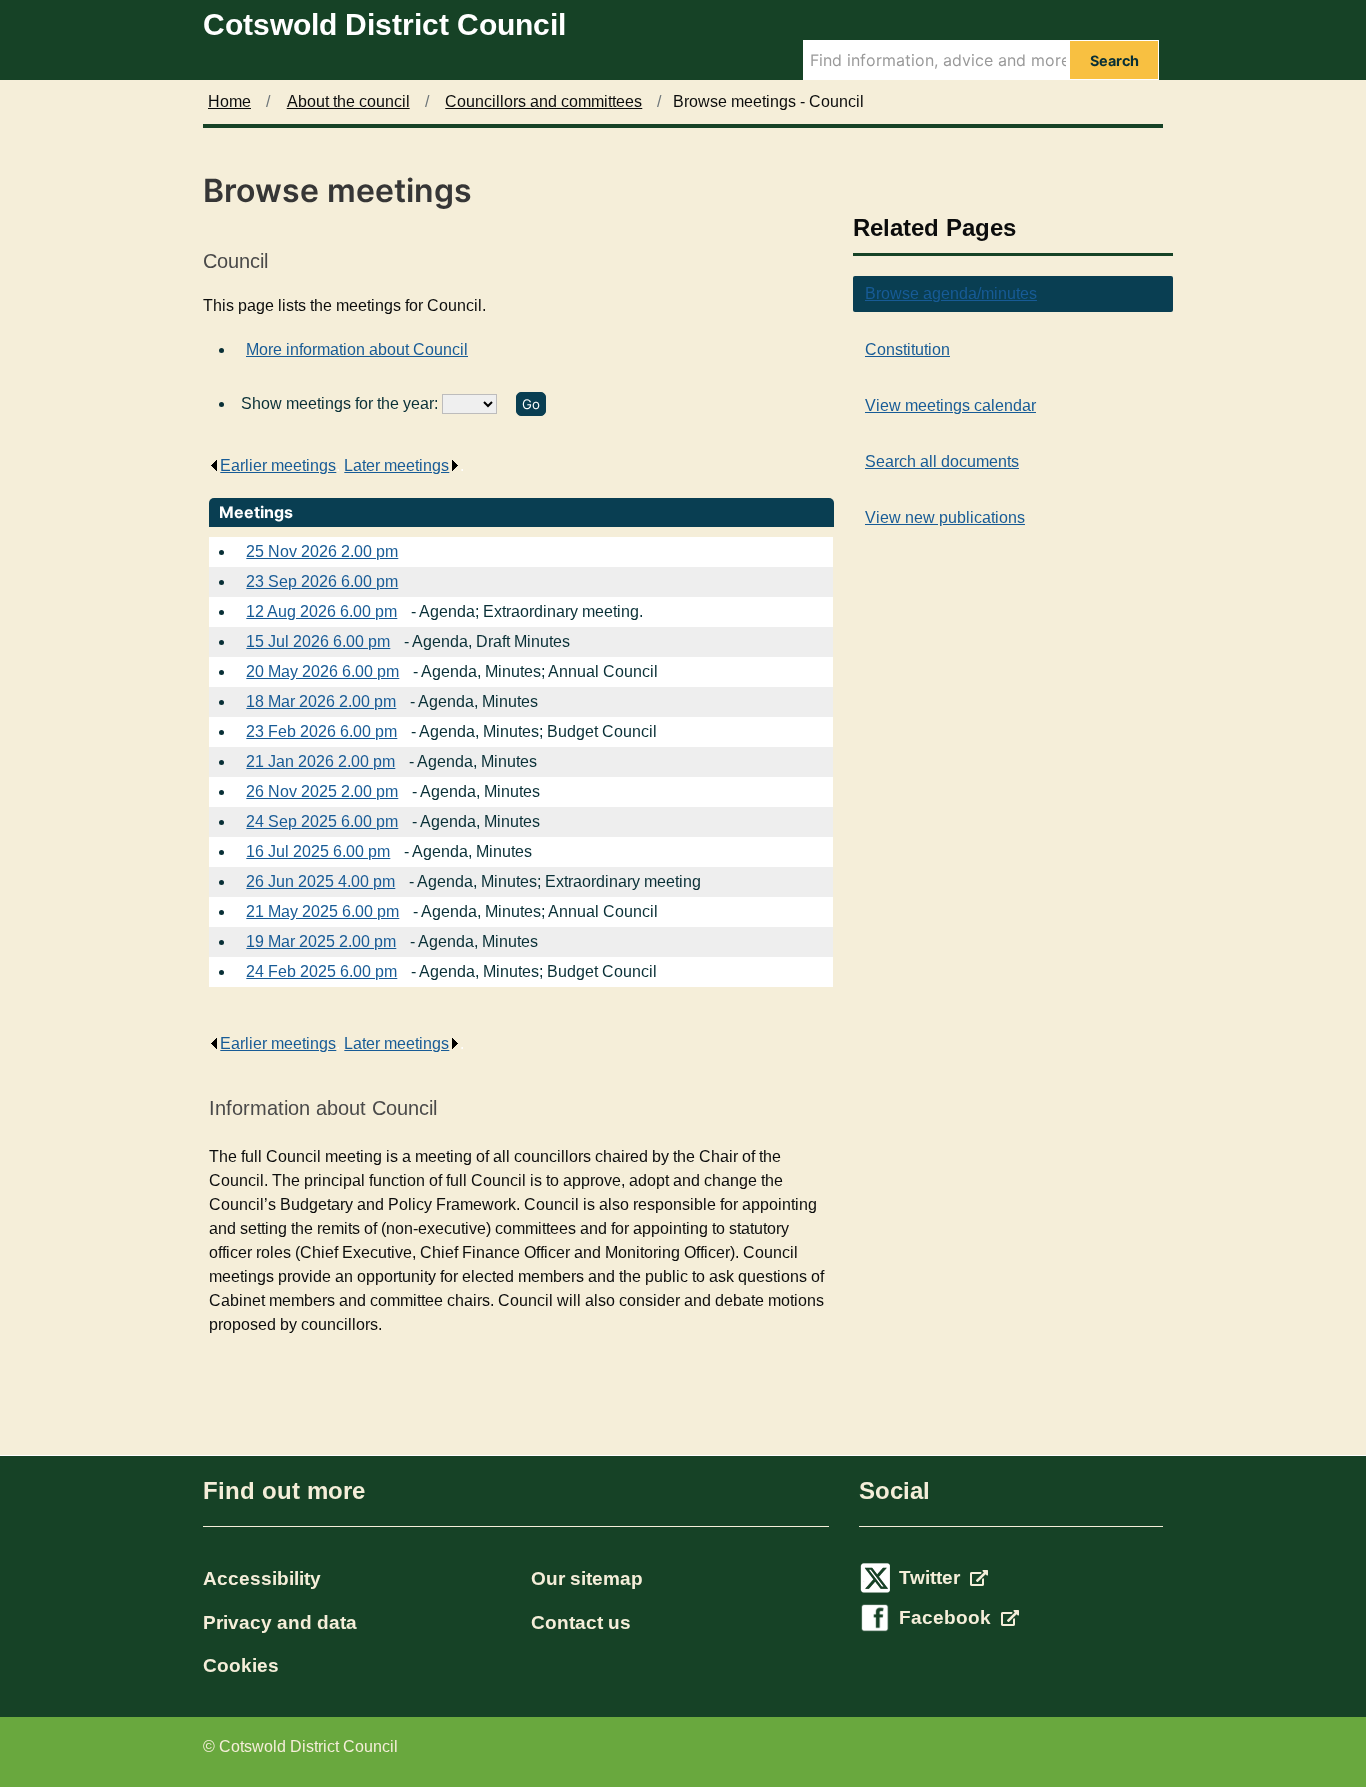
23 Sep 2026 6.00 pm (322, 581)
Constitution (907, 349)
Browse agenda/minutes (951, 293)
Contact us (581, 1622)
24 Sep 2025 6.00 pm (322, 821)
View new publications (945, 517)
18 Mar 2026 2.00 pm (321, 701)
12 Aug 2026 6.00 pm (321, 611)
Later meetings (396, 465)
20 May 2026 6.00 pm (322, 671)
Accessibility (262, 1578)
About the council (348, 101)
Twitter (932, 1577)
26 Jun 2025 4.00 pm (320, 881)
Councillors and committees (543, 101)
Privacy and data (280, 1622)
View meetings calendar (950, 405)
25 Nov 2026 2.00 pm (322, 551)
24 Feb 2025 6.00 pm (321, 971)
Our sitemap (587, 1578)
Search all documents (942, 461)
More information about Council (357, 349)
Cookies (241, 1665)
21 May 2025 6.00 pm (322, 911)
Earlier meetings (278, 465)
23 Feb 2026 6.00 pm (321, 731)
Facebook (947, 1617)
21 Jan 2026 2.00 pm (320, 761)
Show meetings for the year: (341, 403)
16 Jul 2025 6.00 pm (318, 851)
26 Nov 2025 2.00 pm (322, 791)
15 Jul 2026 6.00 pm (318, 641)
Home (229, 101)
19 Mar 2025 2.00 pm (321, 941)
